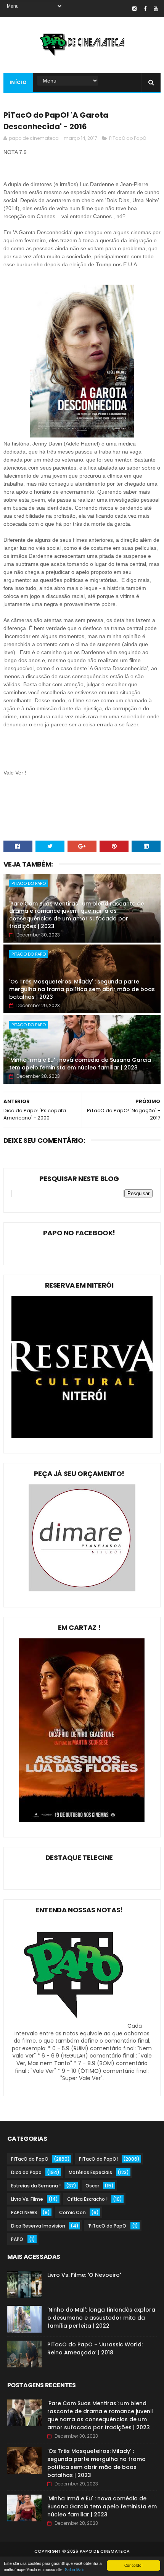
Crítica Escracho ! (87, 2199)
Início (18, 82)
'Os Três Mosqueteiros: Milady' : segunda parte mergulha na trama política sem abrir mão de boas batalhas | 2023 (82, 989)
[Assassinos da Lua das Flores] (82, 1820)
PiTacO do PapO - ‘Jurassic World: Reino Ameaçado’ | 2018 (95, 2348)
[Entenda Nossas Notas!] (75, 2026)
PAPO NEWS (24, 2212)
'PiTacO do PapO (107, 2226)
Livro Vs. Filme (27, 2199)
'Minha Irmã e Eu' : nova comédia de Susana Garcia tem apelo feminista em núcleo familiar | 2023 (80, 1064)
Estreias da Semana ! (36, 2186)
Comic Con (72, 2212)
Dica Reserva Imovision (38, 2226)
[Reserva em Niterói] (82, 1436)
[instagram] (134, 9)
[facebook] (145, 9)
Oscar (92, 2186)
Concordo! (133, 2565)
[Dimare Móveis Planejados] (82, 1589)
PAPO (17, 2239)
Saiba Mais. (75, 2569)
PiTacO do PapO (128, 138)
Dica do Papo (26, 2172)
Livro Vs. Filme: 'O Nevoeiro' (84, 2275)
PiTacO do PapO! (98, 2159)
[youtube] (156, 9)
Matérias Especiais (90, 2172)
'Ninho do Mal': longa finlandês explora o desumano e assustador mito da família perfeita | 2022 (101, 2318)
